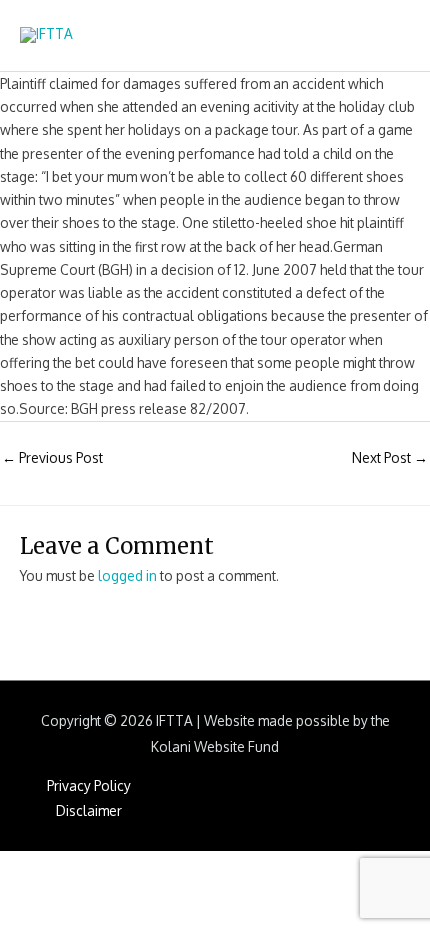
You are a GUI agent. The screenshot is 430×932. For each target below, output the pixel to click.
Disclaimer (89, 810)
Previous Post (52, 457)
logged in (127, 575)
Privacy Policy (89, 785)
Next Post (390, 457)
